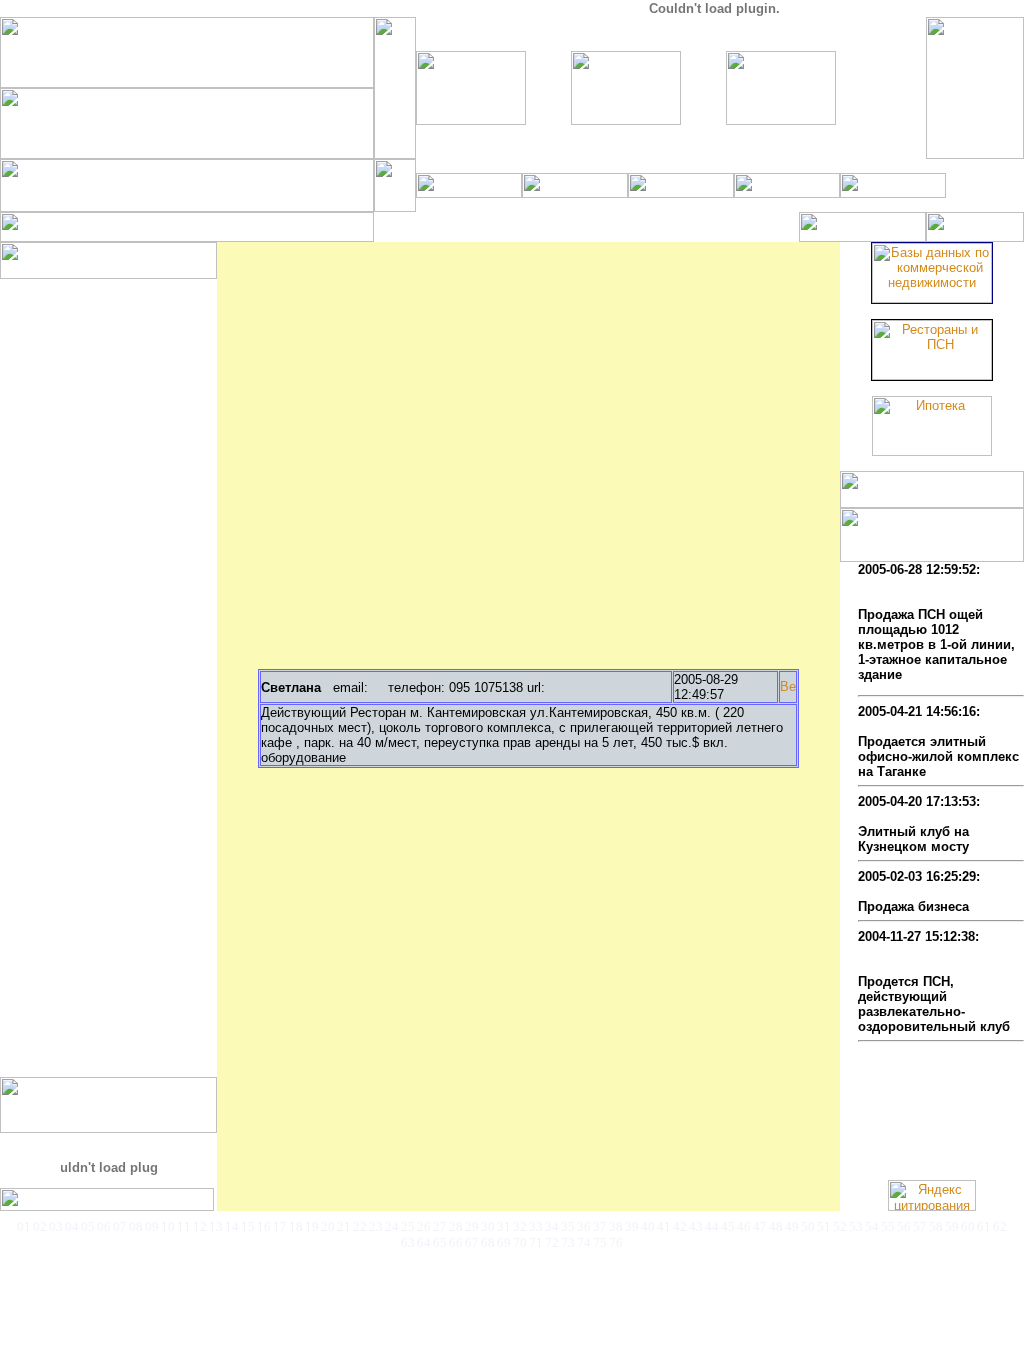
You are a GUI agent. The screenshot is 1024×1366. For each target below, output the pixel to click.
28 (456, 1226)
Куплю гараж (70, 376)
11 (184, 1226)
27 (440, 1226)
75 (600, 1242)
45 (728, 1226)
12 (200, 1226)
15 (248, 1226)
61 (984, 1226)
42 (680, 1226)
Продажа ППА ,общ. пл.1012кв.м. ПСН (921, 592)
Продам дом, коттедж (98, 436)
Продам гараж (74, 481)
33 (536, 1226)
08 (136, 1226)
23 (376, 1226)
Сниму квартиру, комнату (111, 526)
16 (264, 1226)
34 (552, 1226)
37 (600, 1226)
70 (520, 1242)
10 (168, 1226)
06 (104, 1226)
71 (536, 1242)
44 (712, 1226)
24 (392, 1226)
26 (424, 1226)
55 (888, 1226)
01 (24, 1226)
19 (312, 1226)
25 (408, 1226)
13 (216, 1226)
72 (552, 1242)
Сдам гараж (66, 691)
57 (920, 1226)
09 (152, 1226)
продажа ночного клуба (934, 816)
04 (72, 1226)
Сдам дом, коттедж (90, 646)
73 (568, 1242)
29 (472, 1226)
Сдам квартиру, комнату (107, 631)
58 (936, 1226)
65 (440, 1242)
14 (232, 1226)
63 (408, 1242)
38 (616, 1226)
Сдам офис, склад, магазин (117, 706)
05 (88, 1226)
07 (120, 1226)
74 (584, 1242)
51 (824, 1226)
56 (904, 1226)
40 (648, 1226)
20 (328, 1226)
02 (40, 1226)
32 (520, 1226)
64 (424, 1242)
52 (840, 1226)
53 (856, 1226)
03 (56, 1226)
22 (360, 1226)
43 (696, 1226)
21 (344, 1226)
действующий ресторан (934, 891)
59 (952, 1226)
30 (488, 1226)
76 (616, 1242)
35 (568, 1226)
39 (632, 1226)
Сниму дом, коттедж (94, 541)
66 (456, 1242)
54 (872, 1226)
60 (968, 1226)
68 (488, 1242)
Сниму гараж (70, 586)
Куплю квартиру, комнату (111, 316)
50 (808, 1226)
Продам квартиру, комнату (115, 421)
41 (664, 1226)
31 (504, 1226)
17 (280, 1226)
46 (744, 1226)
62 (1000, 1226)
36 (584, 1226)
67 (472, 1242)
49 (792, 1226)
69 (504, 1242)
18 (296, 1226)
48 (776, 1226)
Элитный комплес (916, 726)
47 (760, 1226)
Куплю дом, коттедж (94, 331)
